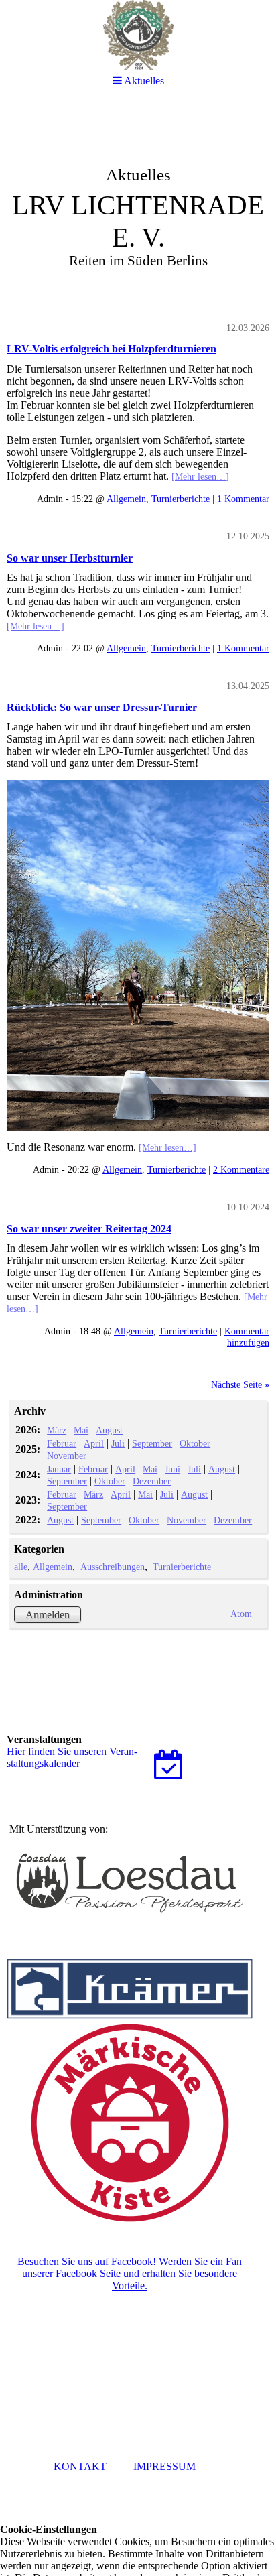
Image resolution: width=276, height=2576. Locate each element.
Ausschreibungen (113, 1567)
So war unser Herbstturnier (70, 558)
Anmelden (48, 1615)
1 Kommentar (243, 499)
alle (21, 1567)
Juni (172, 1469)
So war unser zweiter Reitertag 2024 (89, 1229)
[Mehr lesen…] (200, 476)
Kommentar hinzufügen (247, 1337)
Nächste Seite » (240, 1384)
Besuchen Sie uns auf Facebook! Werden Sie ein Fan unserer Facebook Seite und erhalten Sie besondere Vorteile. (130, 2273)
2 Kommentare (241, 1169)
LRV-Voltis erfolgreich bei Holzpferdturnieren (112, 349)
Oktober (195, 1443)
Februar (62, 1443)
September (152, 1443)
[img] (138, 205)
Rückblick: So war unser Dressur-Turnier (102, 707)
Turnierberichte (181, 499)
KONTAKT (80, 2466)
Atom (241, 1614)
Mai (81, 1430)
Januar (59, 1469)
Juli (118, 1443)
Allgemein (126, 499)
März (57, 1430)
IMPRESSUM (164, 2466)
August (109, 1430)
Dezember (152, 1481)
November (67, 1456)
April (94, 1443)
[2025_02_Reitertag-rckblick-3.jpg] (138, 955)
